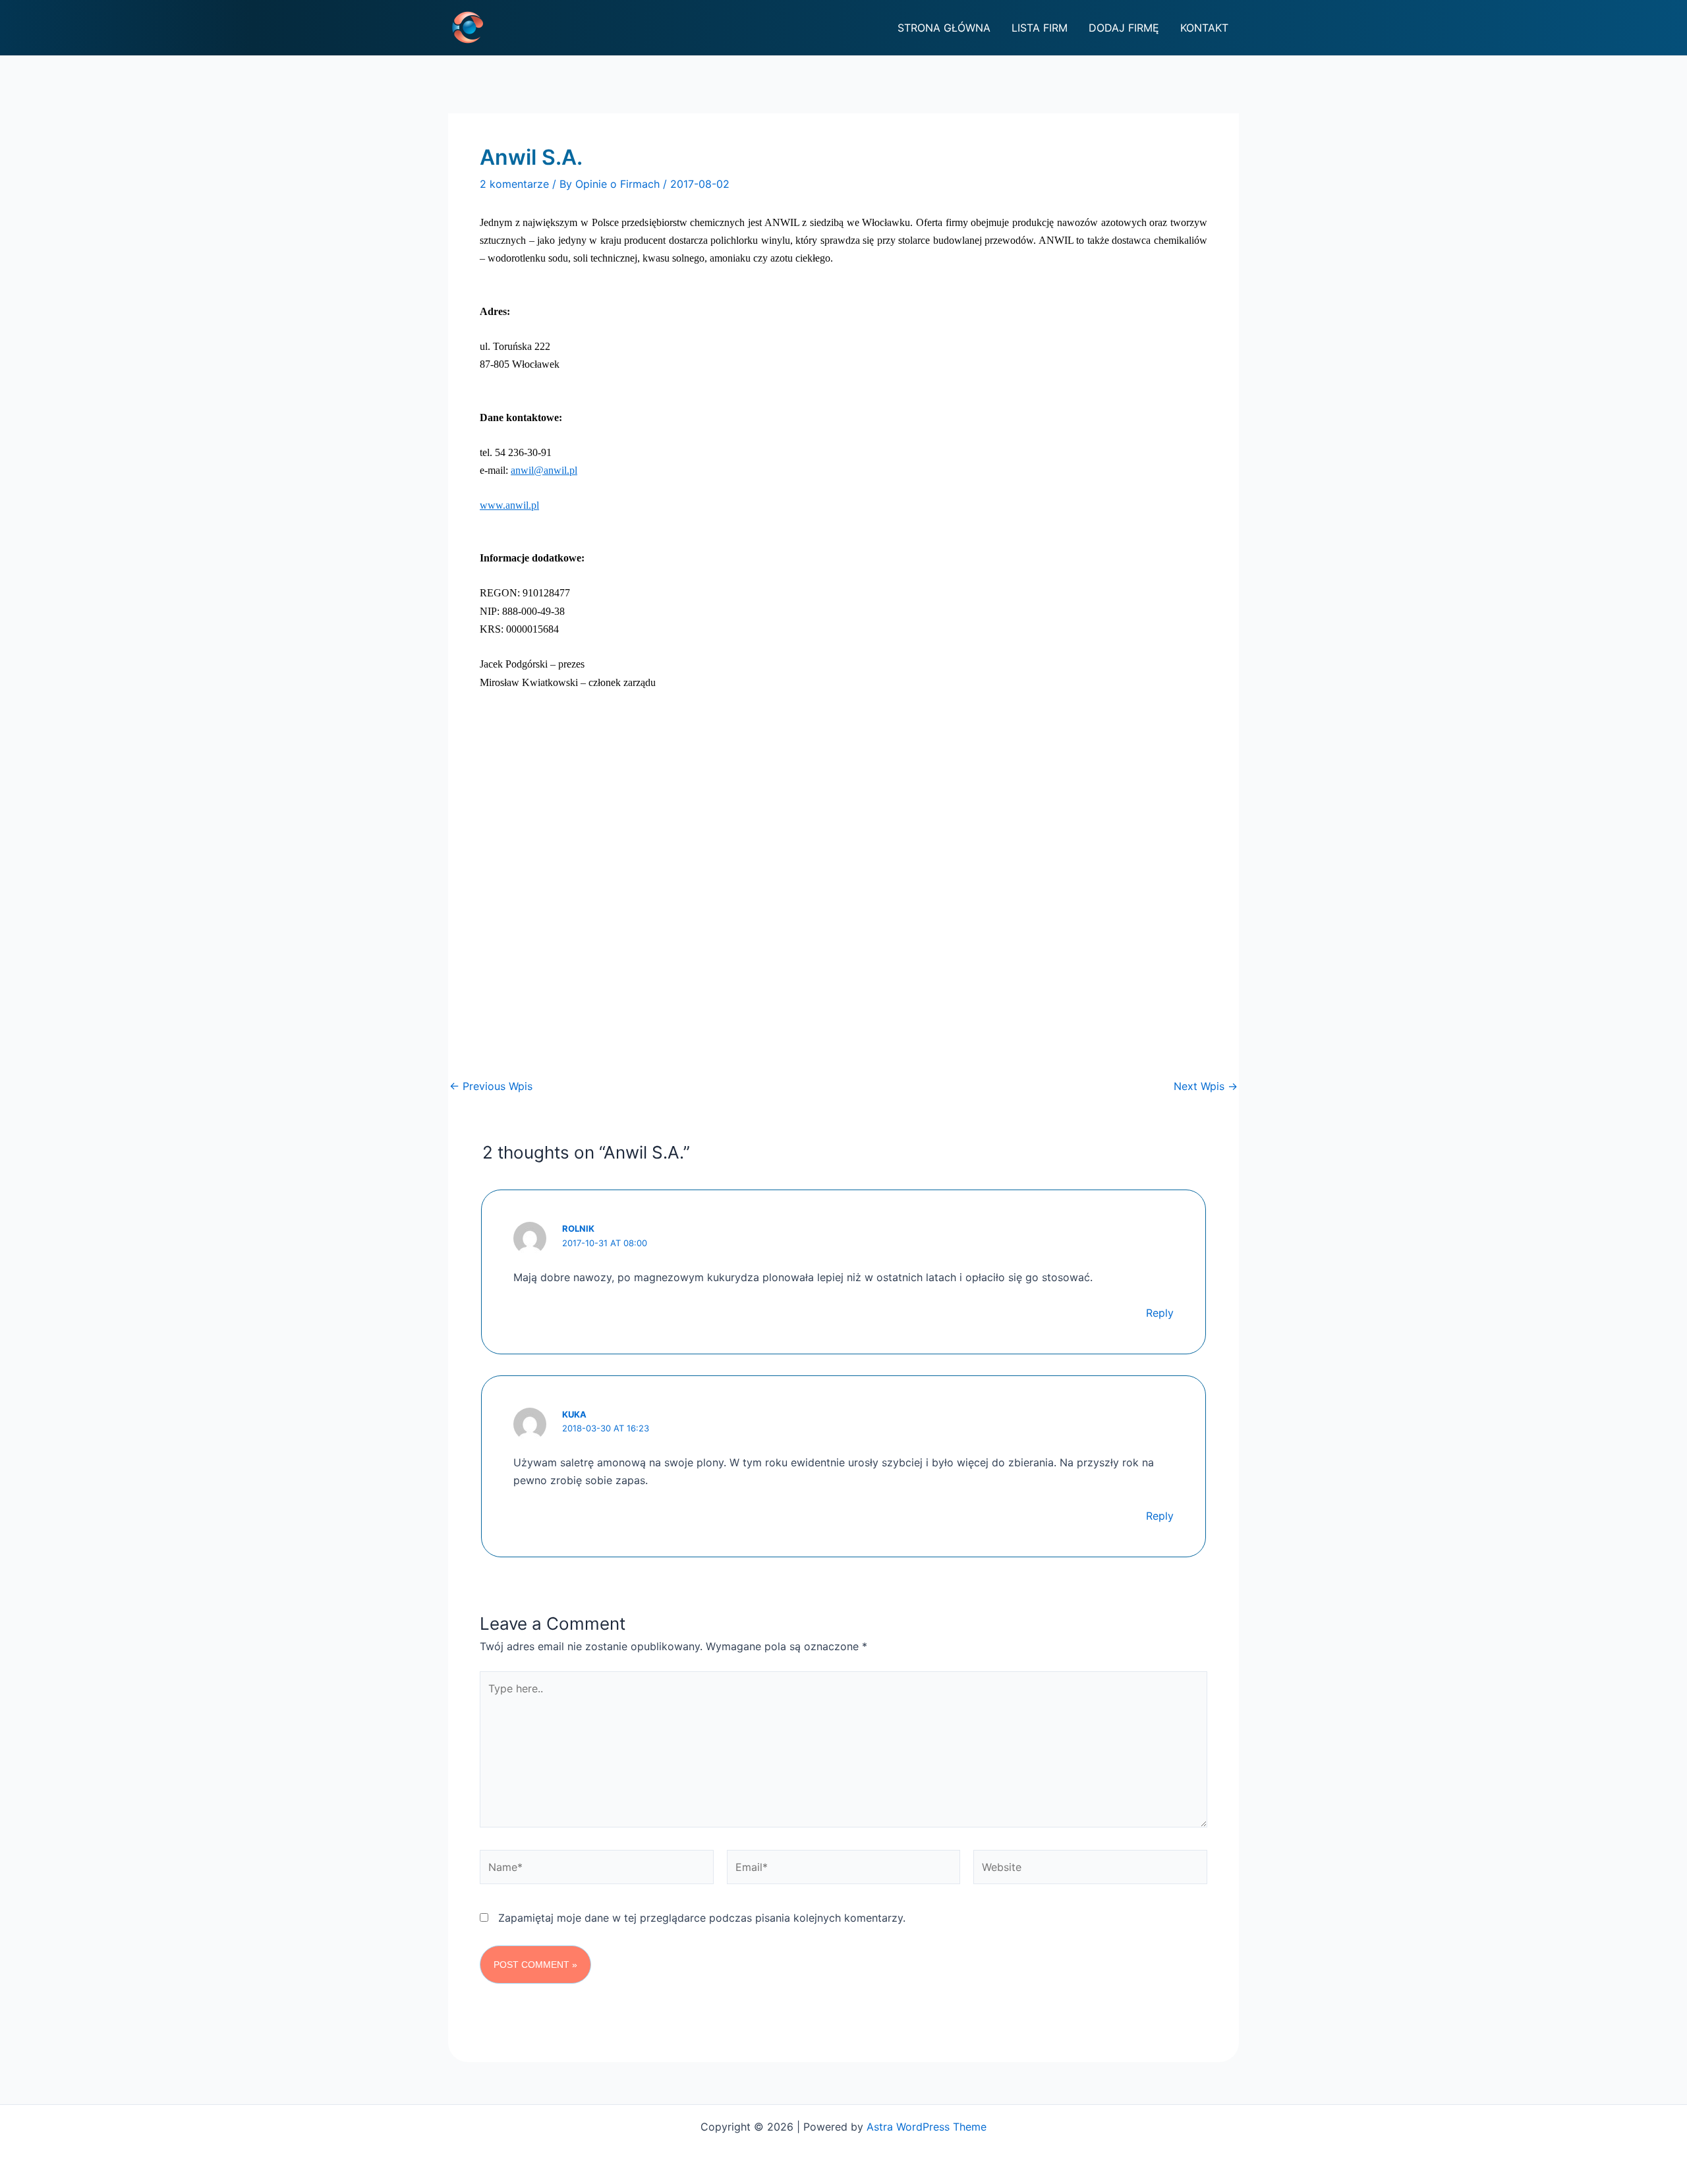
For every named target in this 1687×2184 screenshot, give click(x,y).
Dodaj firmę (1124, 28)
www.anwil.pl (509, 505)
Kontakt (1204, 28)
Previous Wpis (491, 1086)
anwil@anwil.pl (544, 470)
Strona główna (944, 28)
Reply (1160, 1313)
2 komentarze (514, 184)
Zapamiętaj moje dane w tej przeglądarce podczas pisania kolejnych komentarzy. (702, 1918)
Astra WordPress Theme (927, 2127)
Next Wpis (1206, 1086)
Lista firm (1040, 28)
